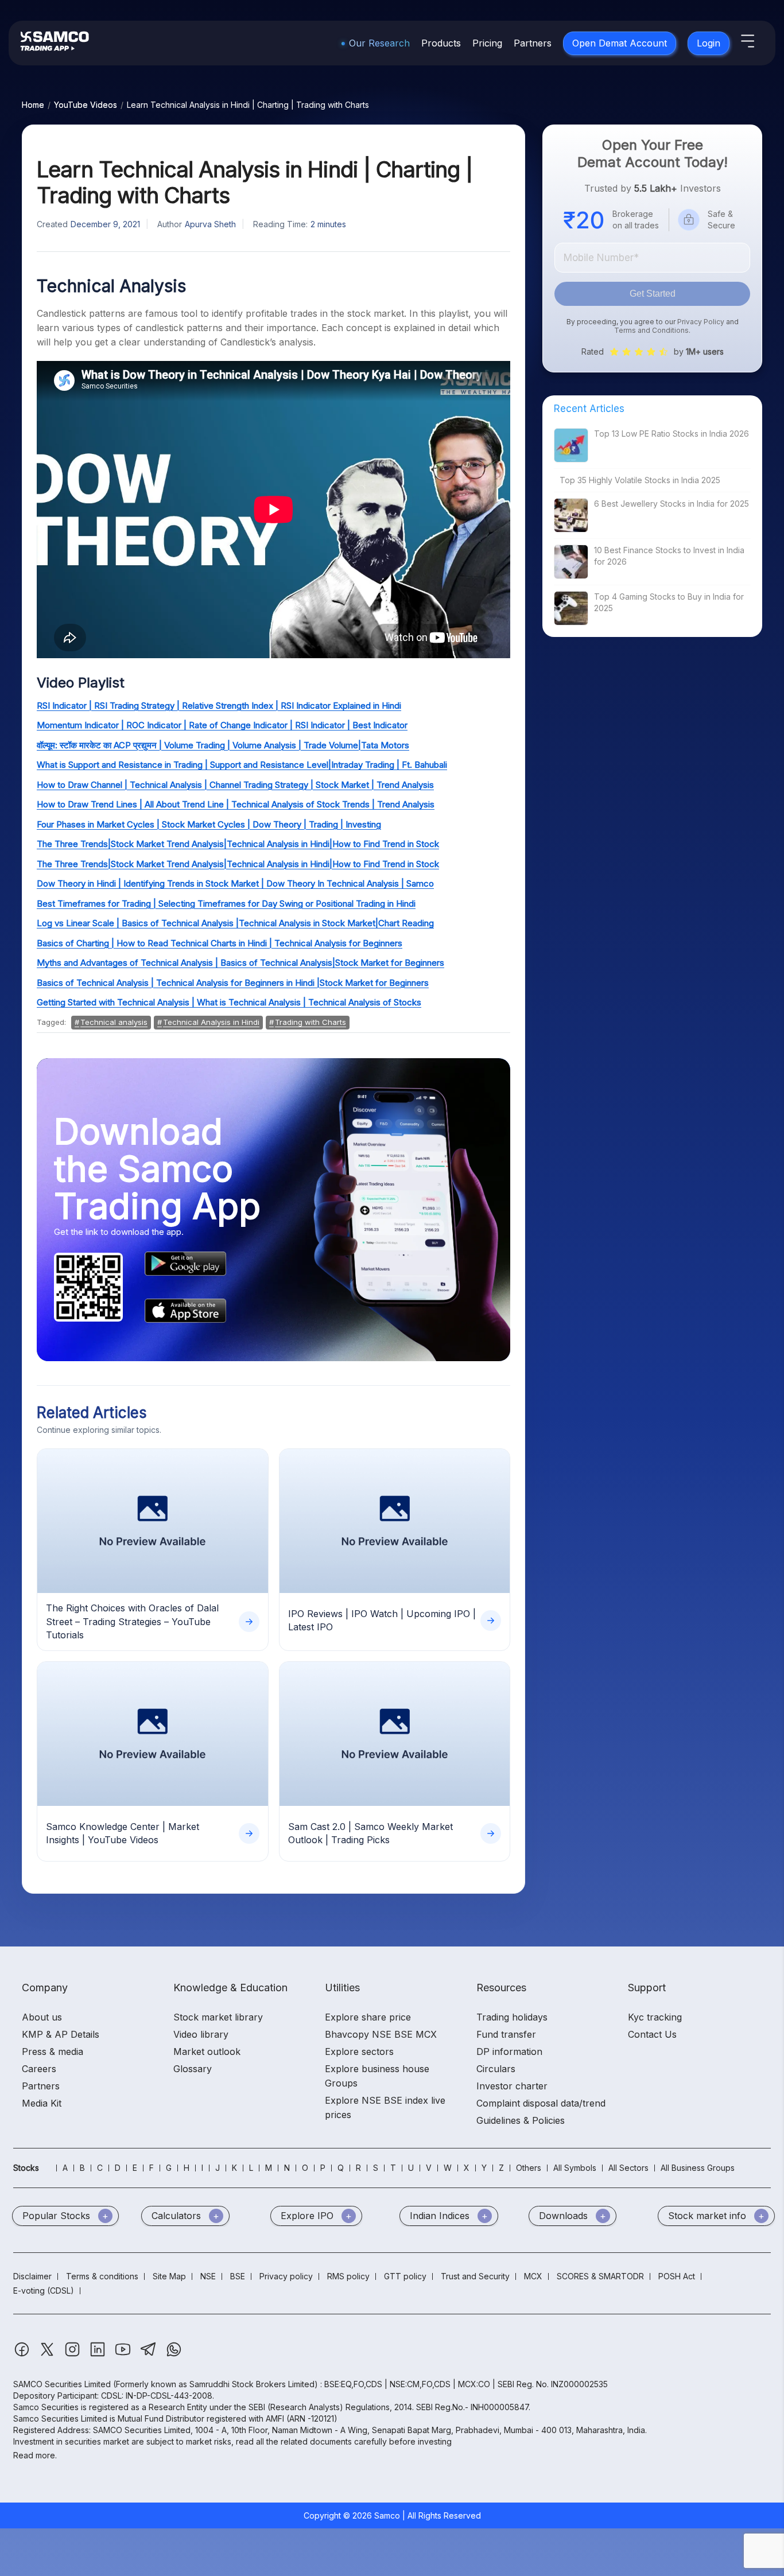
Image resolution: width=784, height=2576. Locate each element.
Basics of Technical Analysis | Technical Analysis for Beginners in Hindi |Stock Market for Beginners (233, 983)
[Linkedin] (99, 2355)
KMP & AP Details (61, 2034)
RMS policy (348, 2276)
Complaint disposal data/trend (541, 2103)
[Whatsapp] (174, 2355)
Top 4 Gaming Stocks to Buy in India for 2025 (669, 602)
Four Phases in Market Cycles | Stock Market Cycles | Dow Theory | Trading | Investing (209, 824)
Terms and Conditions (651, 330)
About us (42, 2017)
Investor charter (512, 2086)
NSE (208, 2276)
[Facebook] (23, 2355)
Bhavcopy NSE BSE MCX (381, 2034)
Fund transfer (506, 2034)
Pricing (487, 43)
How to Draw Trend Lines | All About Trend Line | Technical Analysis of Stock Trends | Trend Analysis (236, 804)
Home (33, 105)
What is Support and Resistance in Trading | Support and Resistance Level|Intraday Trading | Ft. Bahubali (242, 765)
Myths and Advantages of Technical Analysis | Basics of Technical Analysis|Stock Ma (205, 963)
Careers (39, 2069)
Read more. (35, 2455)
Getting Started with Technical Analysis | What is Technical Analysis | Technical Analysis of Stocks (229, 1002)
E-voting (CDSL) (44, 2291)
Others (529, 2168)
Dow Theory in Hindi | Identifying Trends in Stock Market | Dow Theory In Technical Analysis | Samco (235, 883)
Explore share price (368, 2017)
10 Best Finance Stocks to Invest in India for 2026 (669, 556)
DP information (509, 2052)
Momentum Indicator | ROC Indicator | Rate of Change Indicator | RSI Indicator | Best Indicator (222, 725)
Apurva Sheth (210, 224)
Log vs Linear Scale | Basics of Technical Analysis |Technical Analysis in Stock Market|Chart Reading (235, 923)
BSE (238, 2276)
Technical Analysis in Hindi (211, 1022)
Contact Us (652, 2034)
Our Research (379, 43)
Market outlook (207, 2052)
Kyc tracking (655, 2017)
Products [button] (441, 43)
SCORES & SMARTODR (600, 2276)
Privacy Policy (701, 322)
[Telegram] (150, 2355)
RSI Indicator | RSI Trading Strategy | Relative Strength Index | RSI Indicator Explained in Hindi (219, 706)
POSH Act (677, 2276)
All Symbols (575, 2168)
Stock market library (218, 2017)
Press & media (53, 2052)
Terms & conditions (102, 2276)
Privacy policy (286, 2276)
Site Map (169, 2276)
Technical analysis (114, 1022)
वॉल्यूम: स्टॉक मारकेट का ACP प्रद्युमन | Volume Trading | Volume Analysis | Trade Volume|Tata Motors (223, 745)
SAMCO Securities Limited (62, 2384)
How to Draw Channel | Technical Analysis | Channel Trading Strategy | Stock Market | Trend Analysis (235, 785)
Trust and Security (475, 2276)
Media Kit (42, 2103)
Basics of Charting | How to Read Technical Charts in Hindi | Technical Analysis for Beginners (220, 943)
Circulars (496, 2069)
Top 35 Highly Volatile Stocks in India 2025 (640, 480)
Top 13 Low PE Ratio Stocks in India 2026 (672, 434)
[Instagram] (73, 2355)
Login (709, 43)
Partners (533, 43)
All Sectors (628, 2168)
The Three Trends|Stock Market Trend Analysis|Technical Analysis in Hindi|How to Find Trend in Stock (238, 844)
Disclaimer (32, 2276)
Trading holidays (512, 2017)
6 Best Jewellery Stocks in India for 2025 (672, 504)
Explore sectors (359, 2052)
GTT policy (405, 2276)
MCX (533, 2276)
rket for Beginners (409, 963)
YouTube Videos (86, 105)
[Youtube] (124, 2355)
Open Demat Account (620, 43)
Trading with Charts (311, 1022)
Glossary (193, 2069)
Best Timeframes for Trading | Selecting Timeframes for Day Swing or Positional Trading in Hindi (226, 904)
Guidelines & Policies (521, 2120)
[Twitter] (48, 2355)
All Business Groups (698, 2168)
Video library (201, 2034)
